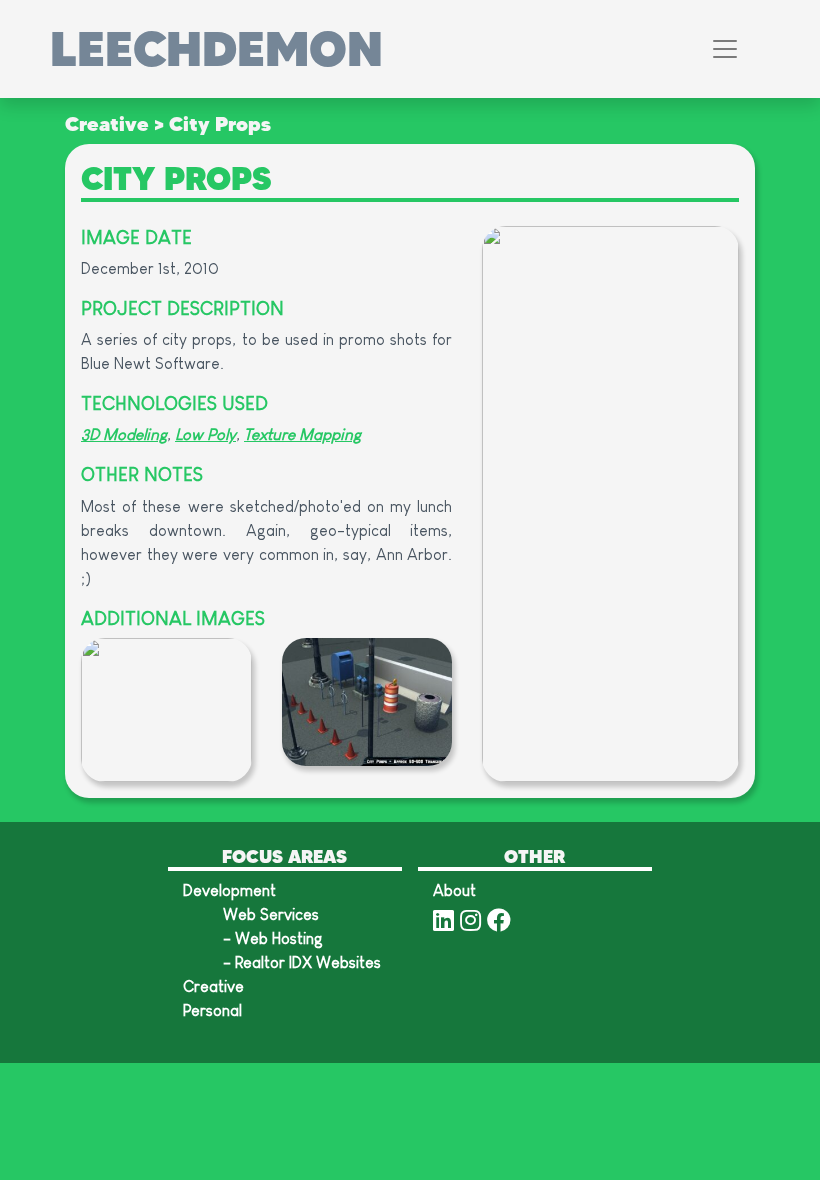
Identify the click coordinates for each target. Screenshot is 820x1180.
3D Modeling (124, 434)
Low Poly (205, 434)
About (454, 890)
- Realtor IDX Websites (302, 962)
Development (229, 890)
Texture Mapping (302, 434)
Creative (107, 123)
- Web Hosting (273, 938)
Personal (212, 1010)
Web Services (271, 914)
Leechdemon (216, 49)
